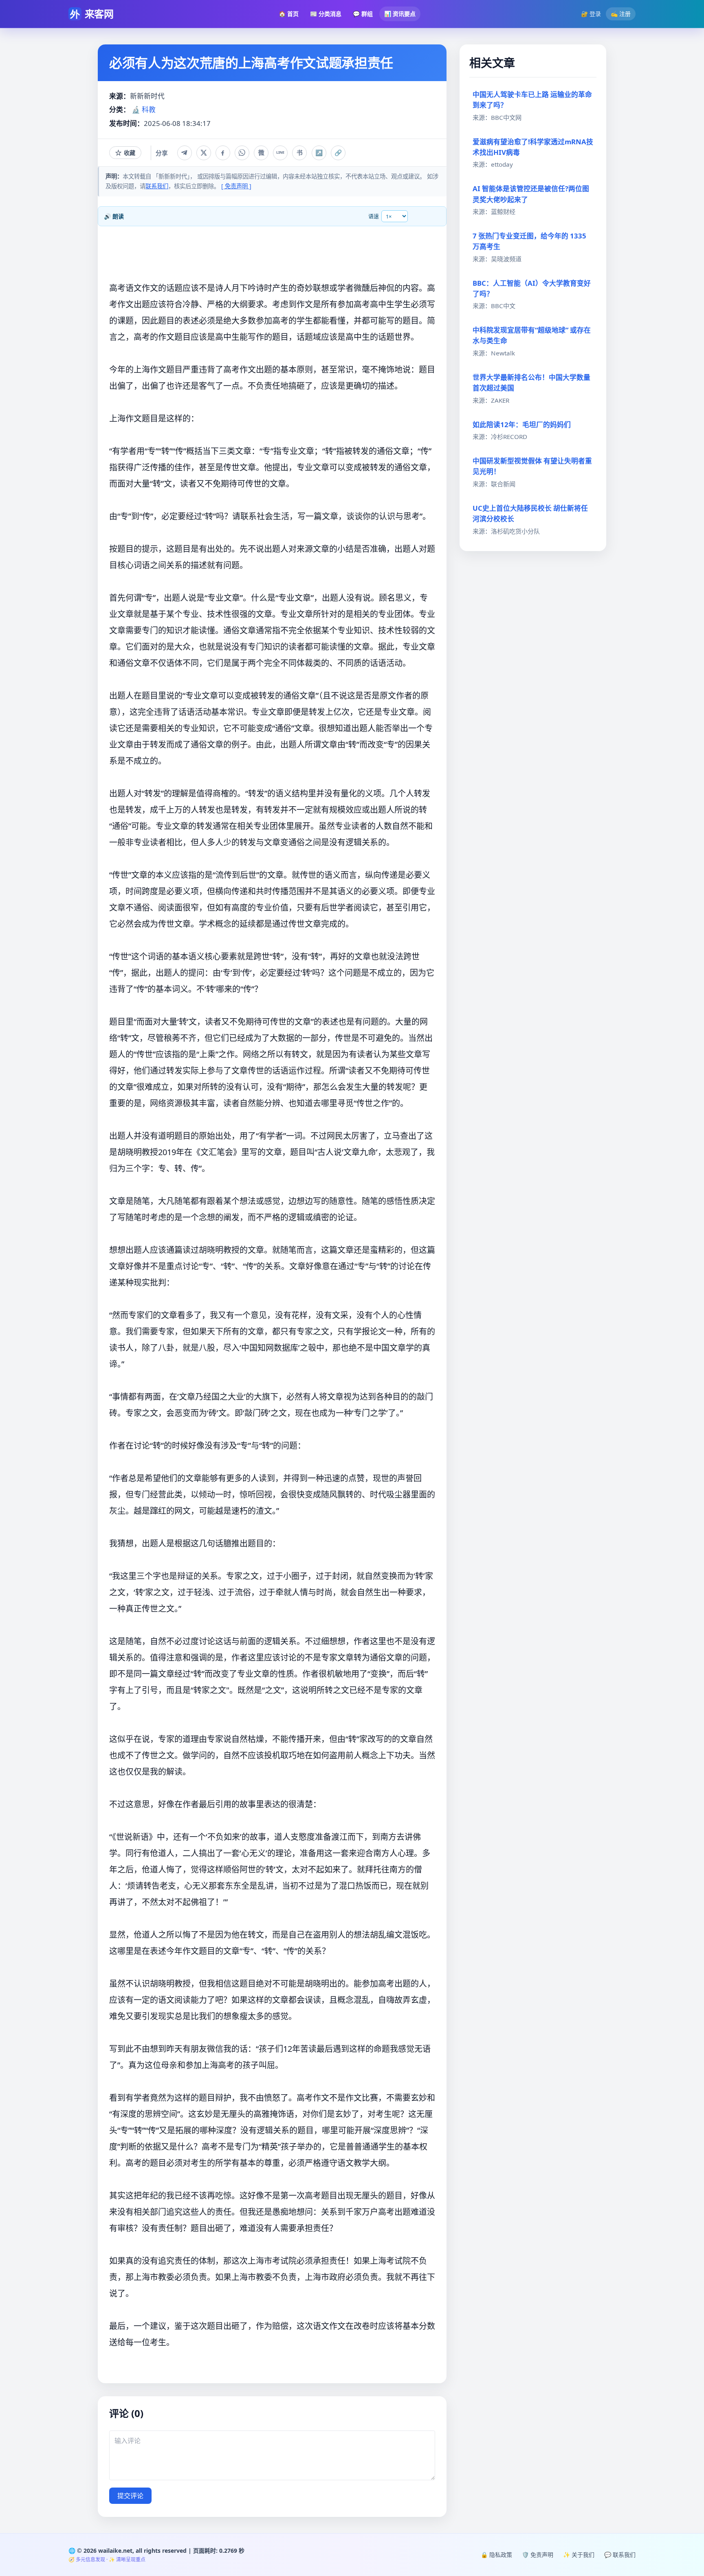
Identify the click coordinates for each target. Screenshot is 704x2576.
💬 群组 (363, 14)
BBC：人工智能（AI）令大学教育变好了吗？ (532, 288)
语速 (374, 216)
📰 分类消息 (326, 14)
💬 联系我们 (620, 2555)
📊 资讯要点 (400, 14)
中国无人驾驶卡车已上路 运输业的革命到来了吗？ (532, 100)
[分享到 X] (204, 153)
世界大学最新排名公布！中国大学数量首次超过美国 (531, 383)
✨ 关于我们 (579, 2555)
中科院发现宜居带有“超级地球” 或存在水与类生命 (532, 335)
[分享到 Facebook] (223, 153)
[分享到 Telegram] (185, 153)
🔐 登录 (591, 14)
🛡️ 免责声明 (538, 2555)
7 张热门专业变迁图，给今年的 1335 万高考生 (529, 241)
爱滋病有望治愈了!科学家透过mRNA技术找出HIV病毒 (533, 147)
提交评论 (130, 2496)
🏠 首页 (289, 14)
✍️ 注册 (621, 14)
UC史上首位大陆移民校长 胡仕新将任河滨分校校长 (530, 513)
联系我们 (157, 186)
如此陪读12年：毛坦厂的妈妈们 (522, 425)
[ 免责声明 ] (236, 186)
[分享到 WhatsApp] (242, 153)
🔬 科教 (144, 109)
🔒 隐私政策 (496, 2555)
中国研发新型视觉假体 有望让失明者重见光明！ (532, 466)
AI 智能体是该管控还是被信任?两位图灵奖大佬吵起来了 (531, 194)
